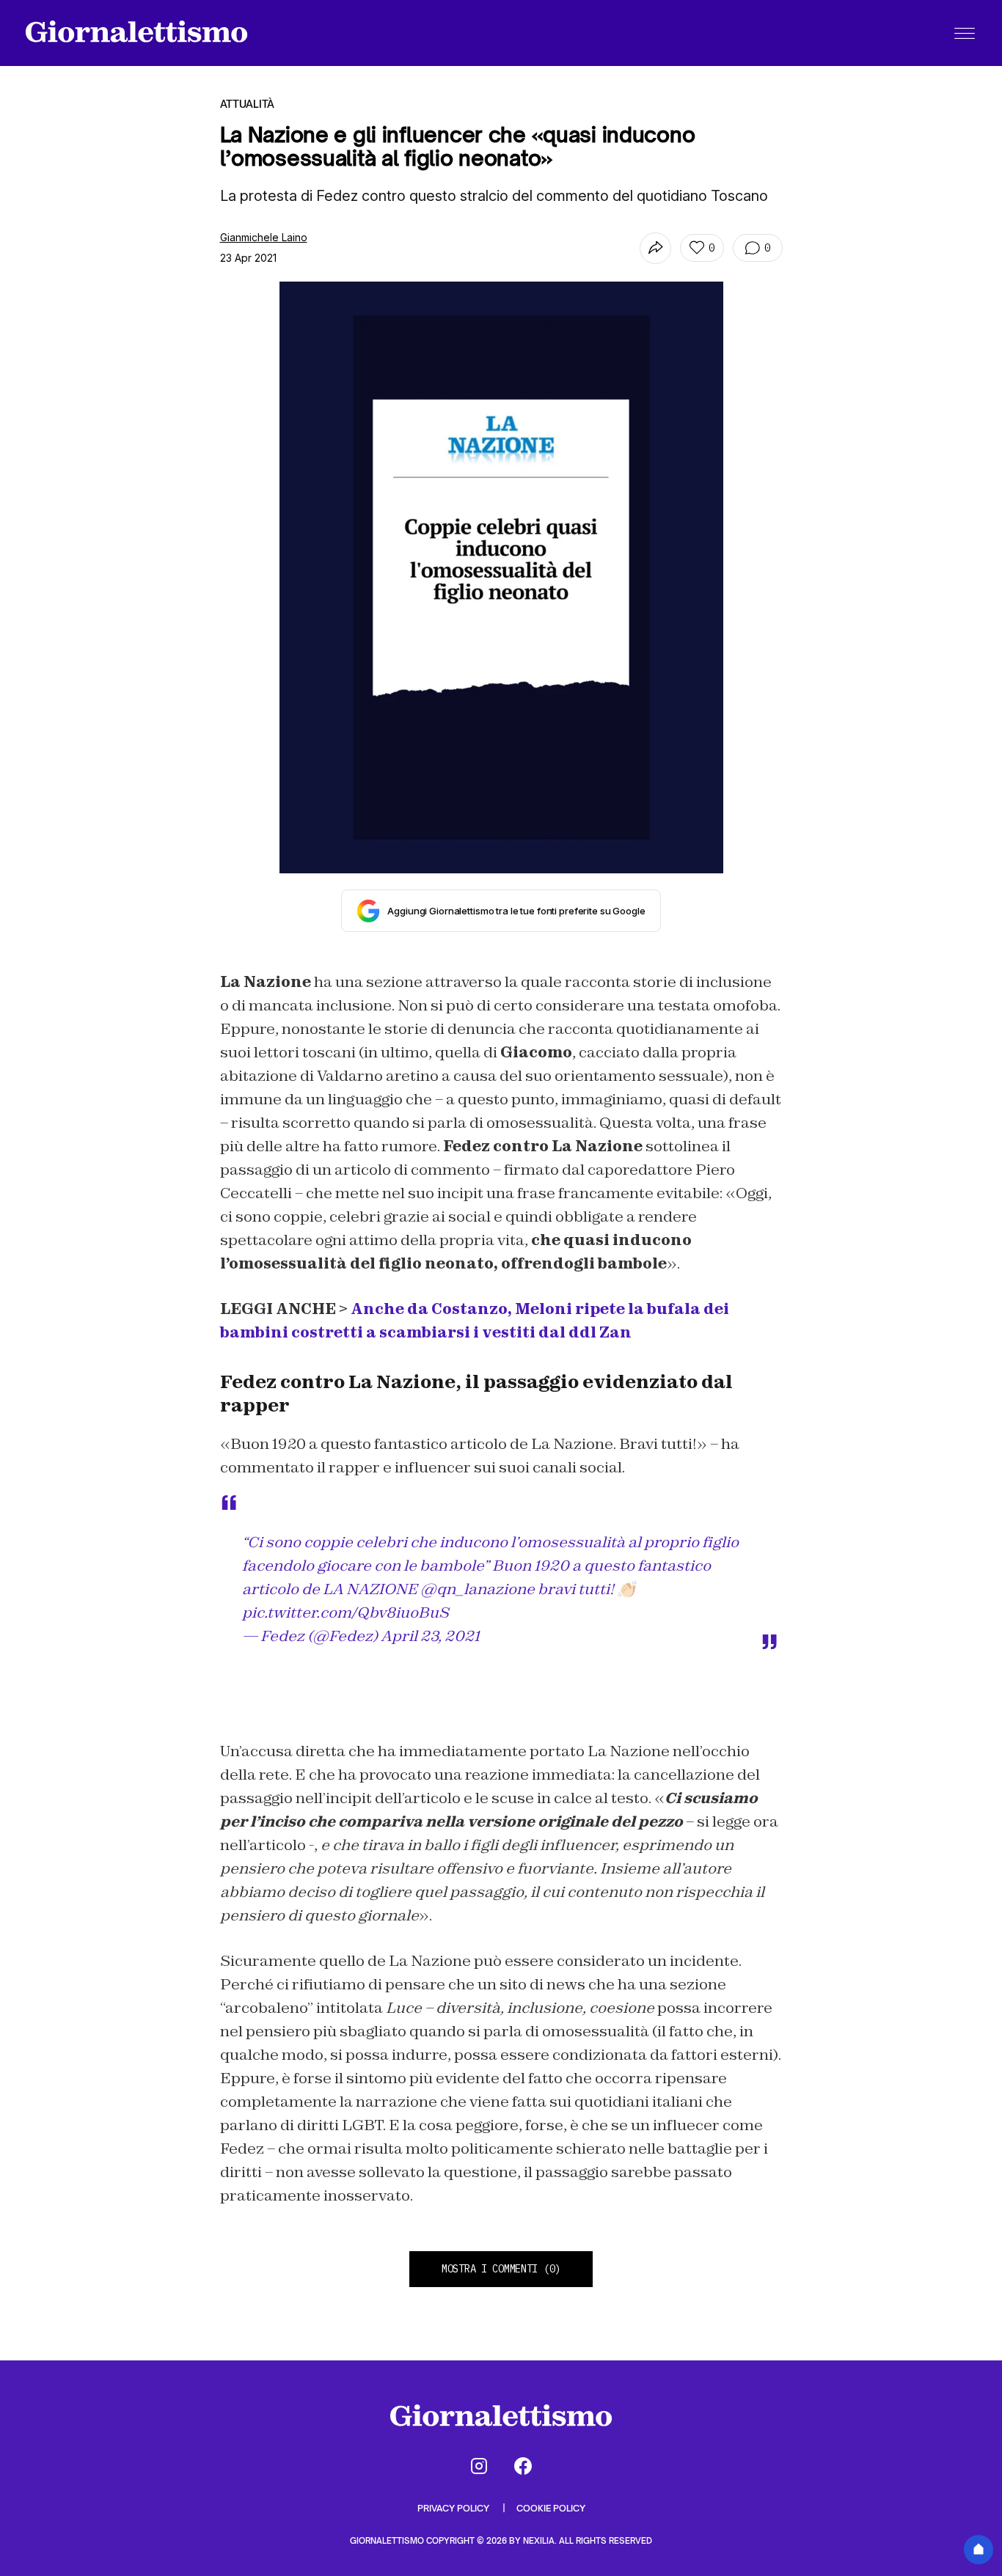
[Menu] (965, 33)
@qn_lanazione (478, 1589)
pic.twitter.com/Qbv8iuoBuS (345, 1612)
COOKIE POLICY (551, 2508)
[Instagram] (479, 2466)
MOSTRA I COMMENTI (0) (501, 2269)
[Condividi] (655, 248)
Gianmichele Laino (264, 237)
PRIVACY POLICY (454, 2508)
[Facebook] (523, 2466)
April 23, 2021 (430, 1636)
